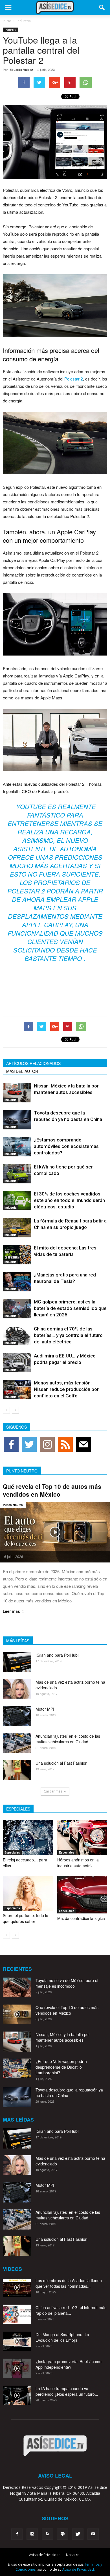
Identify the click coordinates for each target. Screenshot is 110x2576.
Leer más (11, 1612)
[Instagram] (32, 2534)
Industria (11, 30)
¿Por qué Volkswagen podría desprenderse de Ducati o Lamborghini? (61, 2067)
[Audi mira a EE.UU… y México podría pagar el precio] (17, 1362)
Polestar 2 (74, 379)
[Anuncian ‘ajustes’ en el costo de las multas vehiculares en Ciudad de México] (17, 1743)
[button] (102, 8)
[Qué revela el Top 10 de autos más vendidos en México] (55, 1532)
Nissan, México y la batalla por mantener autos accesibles (63, 2037)
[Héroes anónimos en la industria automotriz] (82, 1838)
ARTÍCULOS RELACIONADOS (33, 1063)
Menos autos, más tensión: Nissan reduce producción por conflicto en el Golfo (66, 1389)
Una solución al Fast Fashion (61, 1763)
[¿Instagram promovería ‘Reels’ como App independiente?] (17, 2368)
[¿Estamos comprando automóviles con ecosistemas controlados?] (17, 1146)
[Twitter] (78, 2534)
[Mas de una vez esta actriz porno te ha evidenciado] (17, 1689)
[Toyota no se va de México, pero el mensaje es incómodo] (17, 1987)
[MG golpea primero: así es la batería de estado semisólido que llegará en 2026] (17, 1308)
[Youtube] (93, 2534)
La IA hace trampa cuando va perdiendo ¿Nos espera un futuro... (67, 2391)
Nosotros (74, 2555)
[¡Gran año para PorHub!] (17, 1662)
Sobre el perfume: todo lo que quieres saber (26, 1918)
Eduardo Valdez (21, 70)
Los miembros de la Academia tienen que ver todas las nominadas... (69, 2283)
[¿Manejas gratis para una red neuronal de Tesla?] (17, 1281)
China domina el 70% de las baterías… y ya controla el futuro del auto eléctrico (68, 1335)
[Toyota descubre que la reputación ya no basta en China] (17, 1119)
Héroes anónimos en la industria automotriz (78, 1863)
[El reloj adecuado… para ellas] (28, 1838)
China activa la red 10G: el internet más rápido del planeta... (71, 2310)
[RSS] (47, 2534)
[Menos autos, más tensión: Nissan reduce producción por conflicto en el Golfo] (17, 1389)
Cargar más (53, 1791)
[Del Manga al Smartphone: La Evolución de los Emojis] (17, 2341)
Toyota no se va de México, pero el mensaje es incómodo (67, 1983)
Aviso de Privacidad (45, 2555)
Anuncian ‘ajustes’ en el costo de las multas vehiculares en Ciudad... (68, 1739)
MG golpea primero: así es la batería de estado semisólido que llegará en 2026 (70, 1308)
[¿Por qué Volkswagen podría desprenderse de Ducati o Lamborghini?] (17, 2068)
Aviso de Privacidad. (79, 2569)
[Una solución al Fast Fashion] (17, 1770)
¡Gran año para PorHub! (57, 1655)
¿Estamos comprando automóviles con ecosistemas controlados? (66, 1146)
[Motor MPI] (17, 1716)
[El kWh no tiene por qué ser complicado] (17, 1173)
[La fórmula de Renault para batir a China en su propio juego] (17, 1227)
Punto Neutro (13, 1505)
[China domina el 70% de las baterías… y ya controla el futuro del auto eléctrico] (17, 1335)
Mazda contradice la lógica (81, 1918)
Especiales (12, 1852)
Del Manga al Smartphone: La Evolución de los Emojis (62, 2337)
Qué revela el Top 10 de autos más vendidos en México (52, 1490)
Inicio (7, 21)
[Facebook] (17, 2534)
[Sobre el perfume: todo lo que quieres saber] (28, 1893)
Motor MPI (45, 1709)
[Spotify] (63, 2534)
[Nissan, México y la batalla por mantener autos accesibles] (17, 1092)
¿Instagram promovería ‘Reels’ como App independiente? (69, 2364)
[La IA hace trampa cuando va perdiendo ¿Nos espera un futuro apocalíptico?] (17, 2395)
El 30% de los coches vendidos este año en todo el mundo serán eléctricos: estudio (69, 1200)
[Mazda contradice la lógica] (82, 1895)
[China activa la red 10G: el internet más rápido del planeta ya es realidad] (17, 2314)
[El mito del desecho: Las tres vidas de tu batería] (17, 1254)
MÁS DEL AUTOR (22, 1071)
